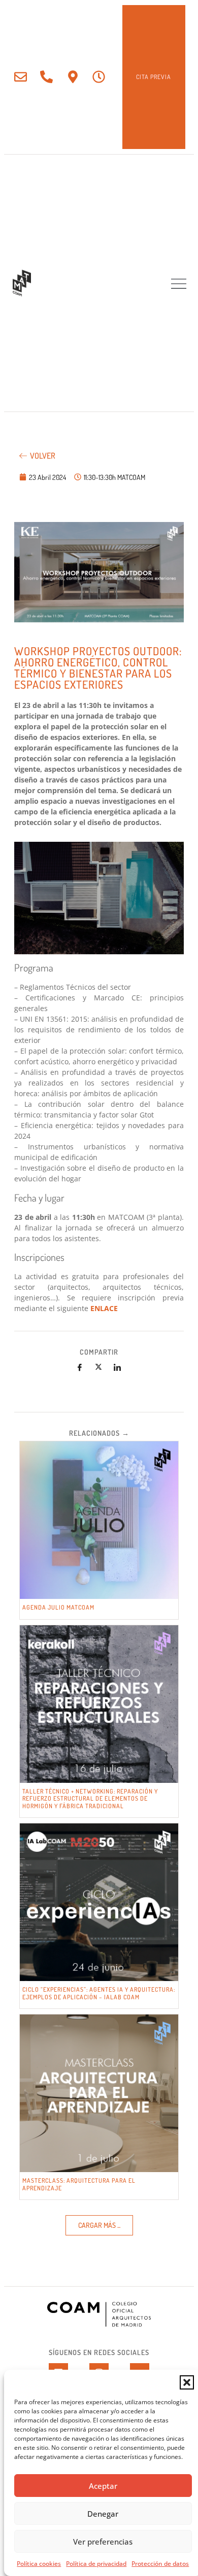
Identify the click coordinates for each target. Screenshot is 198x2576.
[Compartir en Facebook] (80, 1367)
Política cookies (39, 2564)
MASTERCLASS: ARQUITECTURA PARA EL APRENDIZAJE (79, 2184)
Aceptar (103, 2486)
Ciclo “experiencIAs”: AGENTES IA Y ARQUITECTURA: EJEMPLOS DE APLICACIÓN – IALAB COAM (99, 1993)
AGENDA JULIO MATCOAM (58, 1607)
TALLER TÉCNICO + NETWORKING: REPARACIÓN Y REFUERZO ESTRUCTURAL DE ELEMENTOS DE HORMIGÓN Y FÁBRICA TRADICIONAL (90, 1799)
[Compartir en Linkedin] (117, 1367)
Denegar (103, 2514)
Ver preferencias (103, 2542)
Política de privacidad (96, 2564)
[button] (187, 2382)
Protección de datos (160, 2564)
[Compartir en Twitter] (98, 1367)
